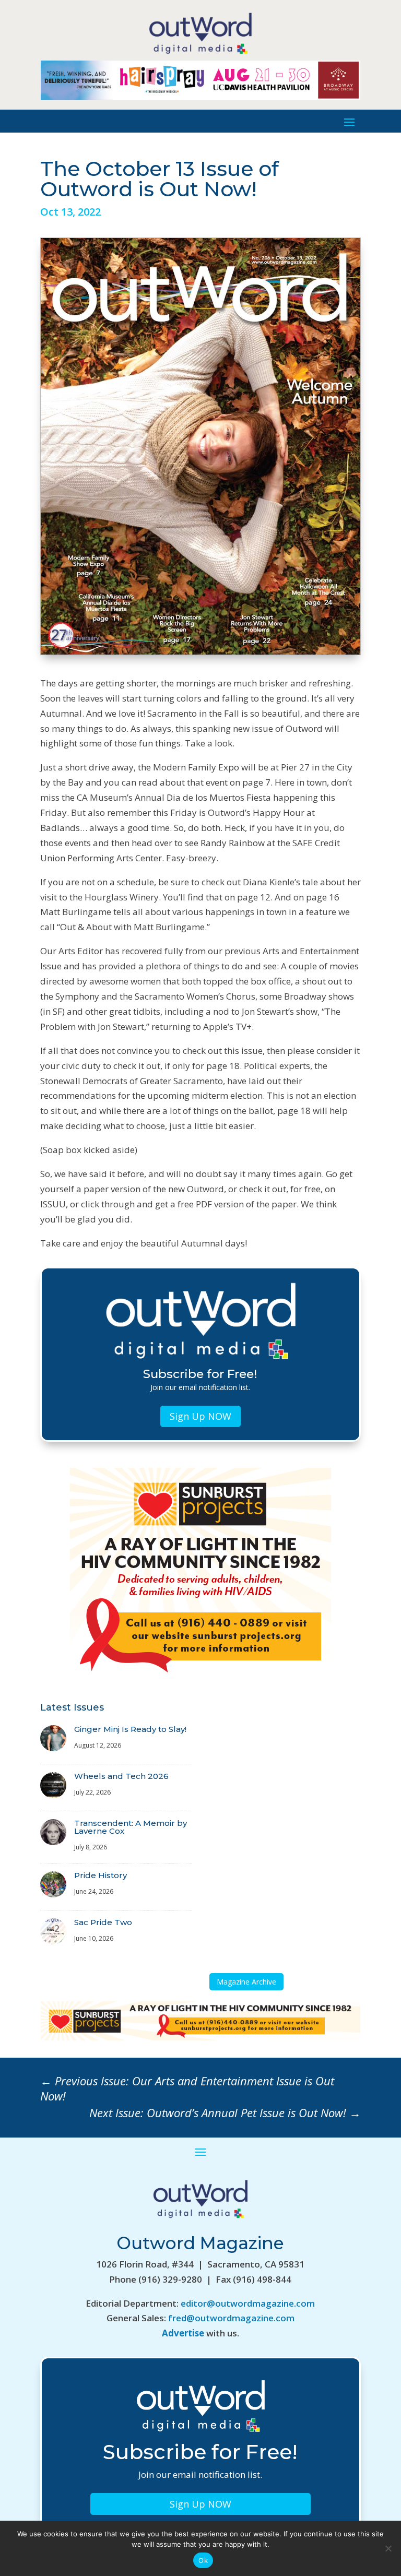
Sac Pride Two (103, 1922)
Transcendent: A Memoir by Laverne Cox (131, 1827)
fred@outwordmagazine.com (231, 2318)
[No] (388, 2548)
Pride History (101, 1875)
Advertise (183, 2333)
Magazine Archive (246, 1982)
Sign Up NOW (200, 1416)
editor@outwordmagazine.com (248, 2303)
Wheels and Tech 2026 (121, 1776)
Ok (203, 2560)
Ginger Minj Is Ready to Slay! (130, 1729)
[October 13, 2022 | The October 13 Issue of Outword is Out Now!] (200, 651)
